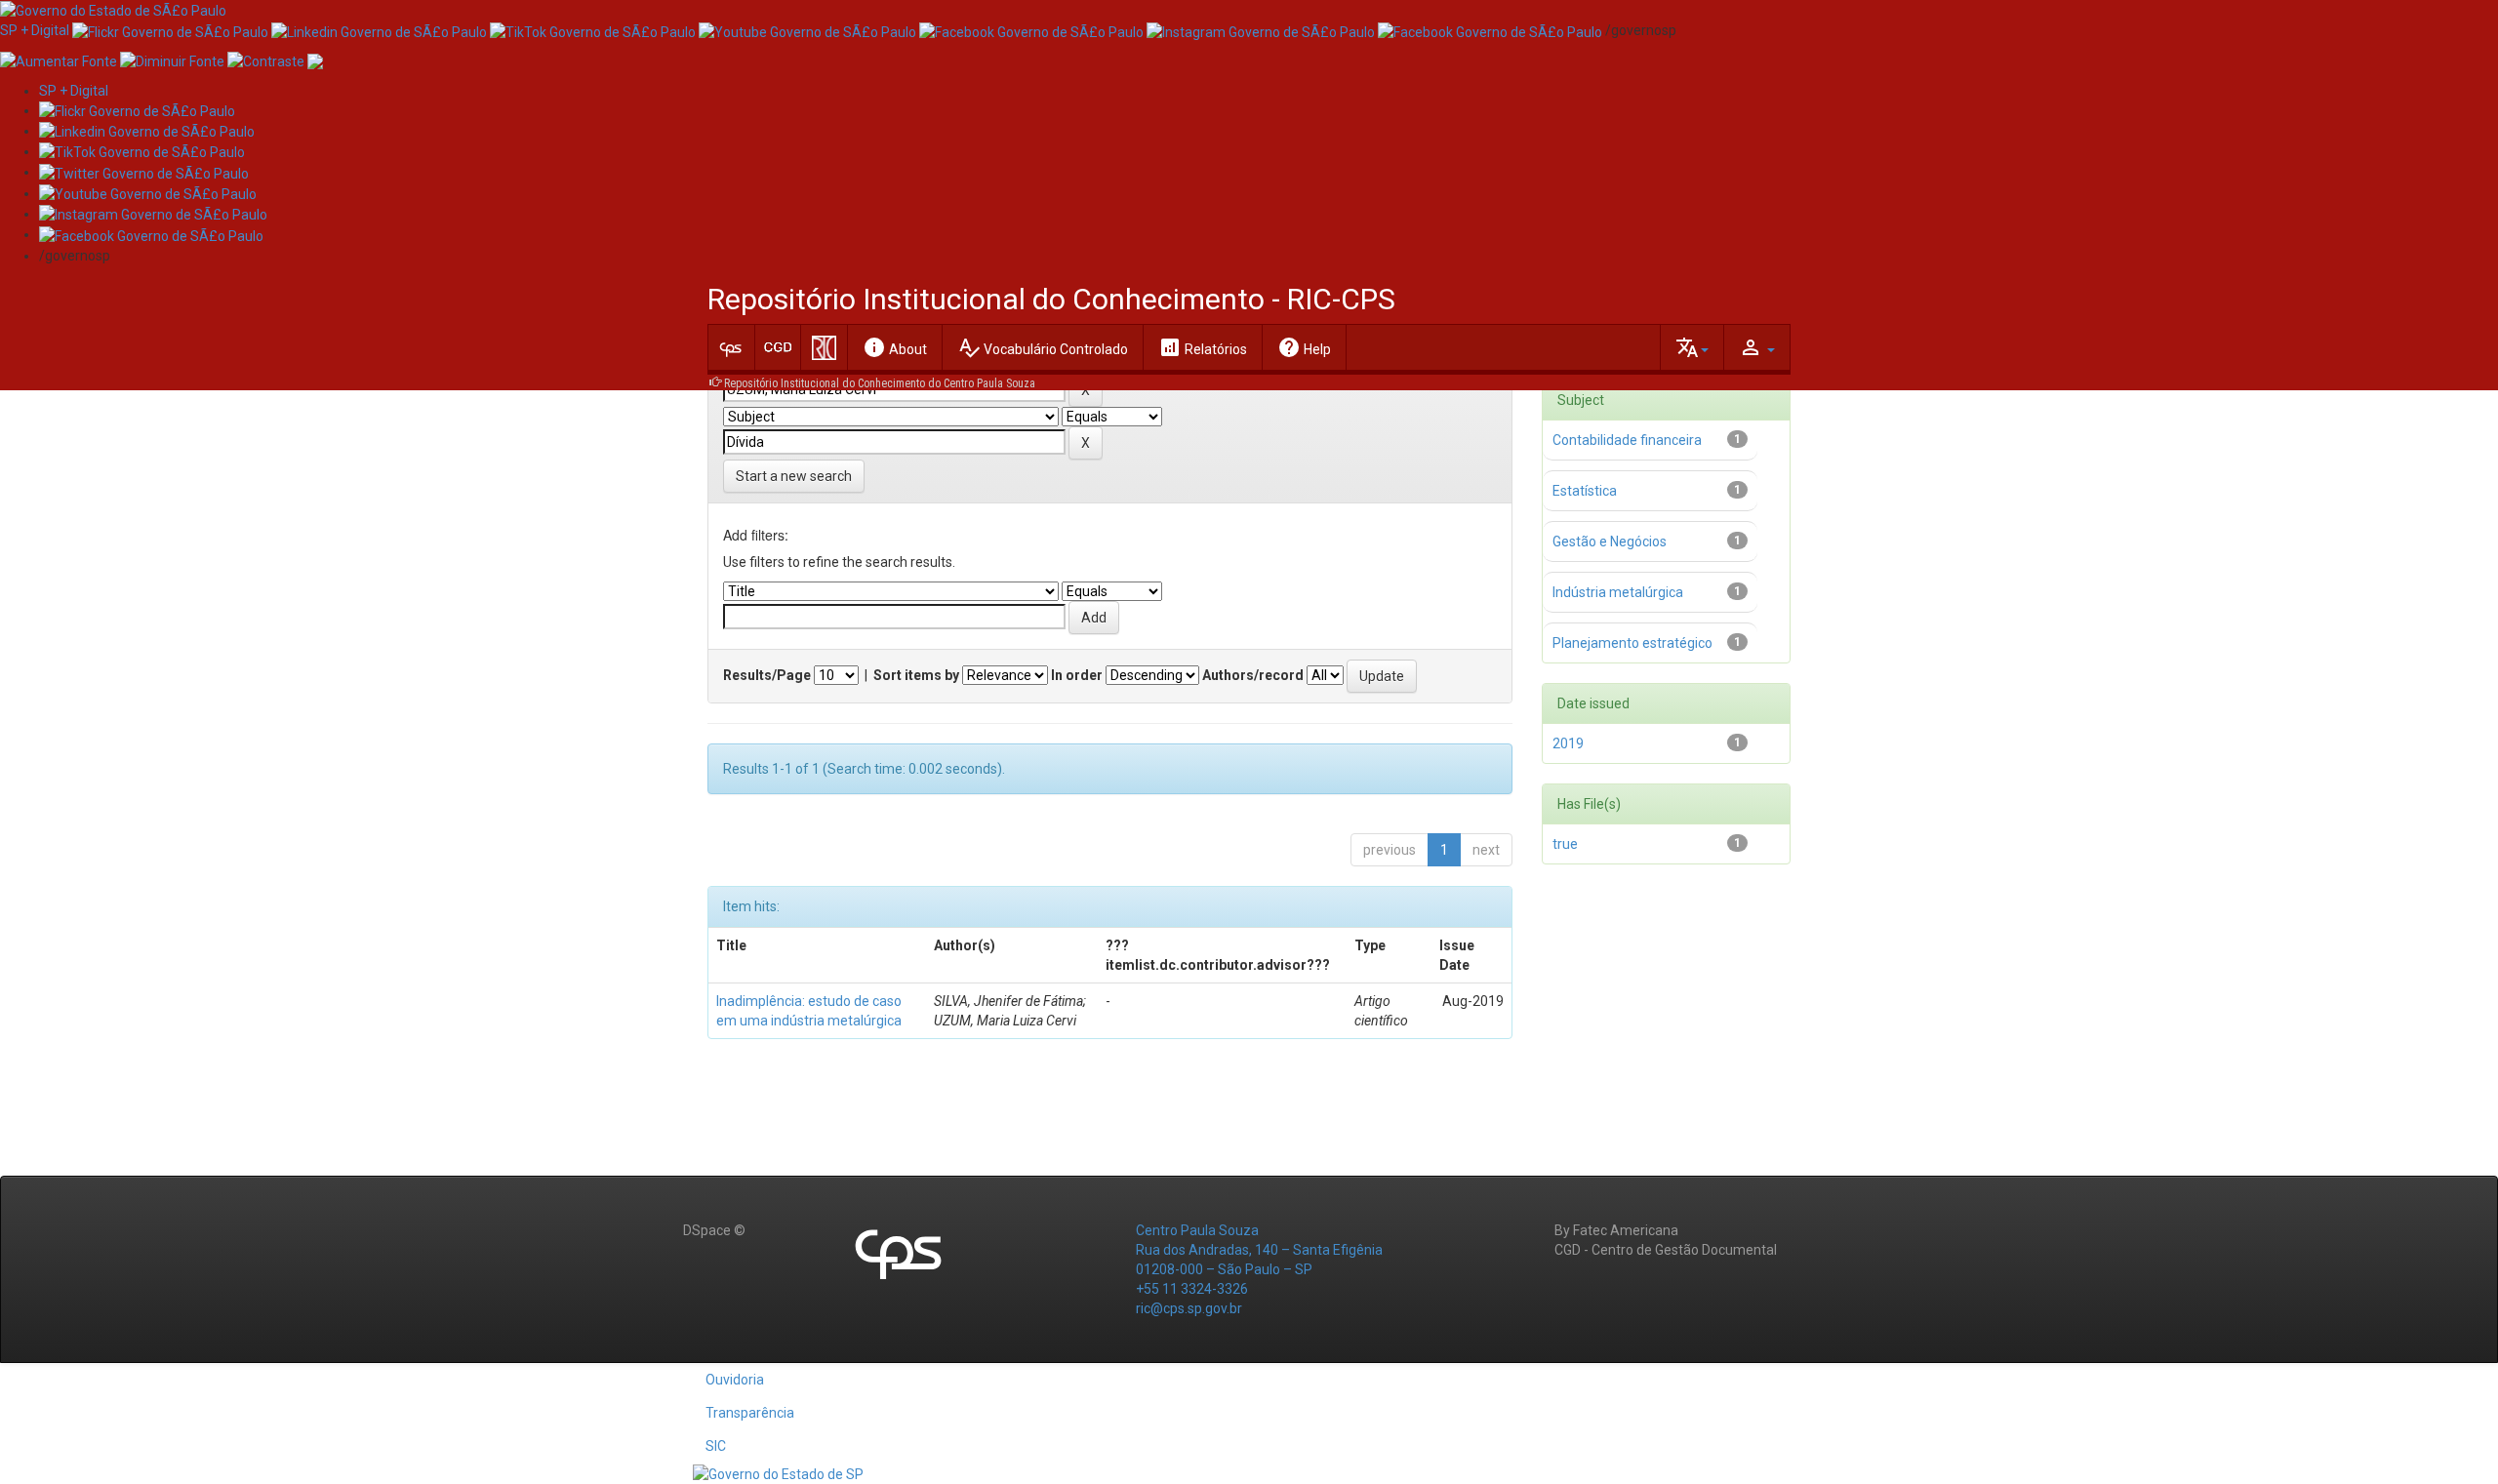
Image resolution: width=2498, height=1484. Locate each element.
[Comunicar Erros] (315, 60)
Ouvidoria (735, 1380)
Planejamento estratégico (1632, 643)
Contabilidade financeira (1627, 440)
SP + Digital (35, 30)
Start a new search (794, 476)
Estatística (1585, 491)
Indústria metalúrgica (1618, 592)
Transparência (750, 1413)
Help (1304, 347)
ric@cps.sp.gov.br (1189, 1308)
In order (1077, 675)
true (1565, 844)
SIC (716, 1446)
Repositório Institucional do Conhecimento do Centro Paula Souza (880, 383)
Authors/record (1253, 675)
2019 (1568, 743)
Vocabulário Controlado (1043, 347)
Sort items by (916, 675)
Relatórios (1203, 347)
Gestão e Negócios (1610, 541)
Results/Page (767, 675)
